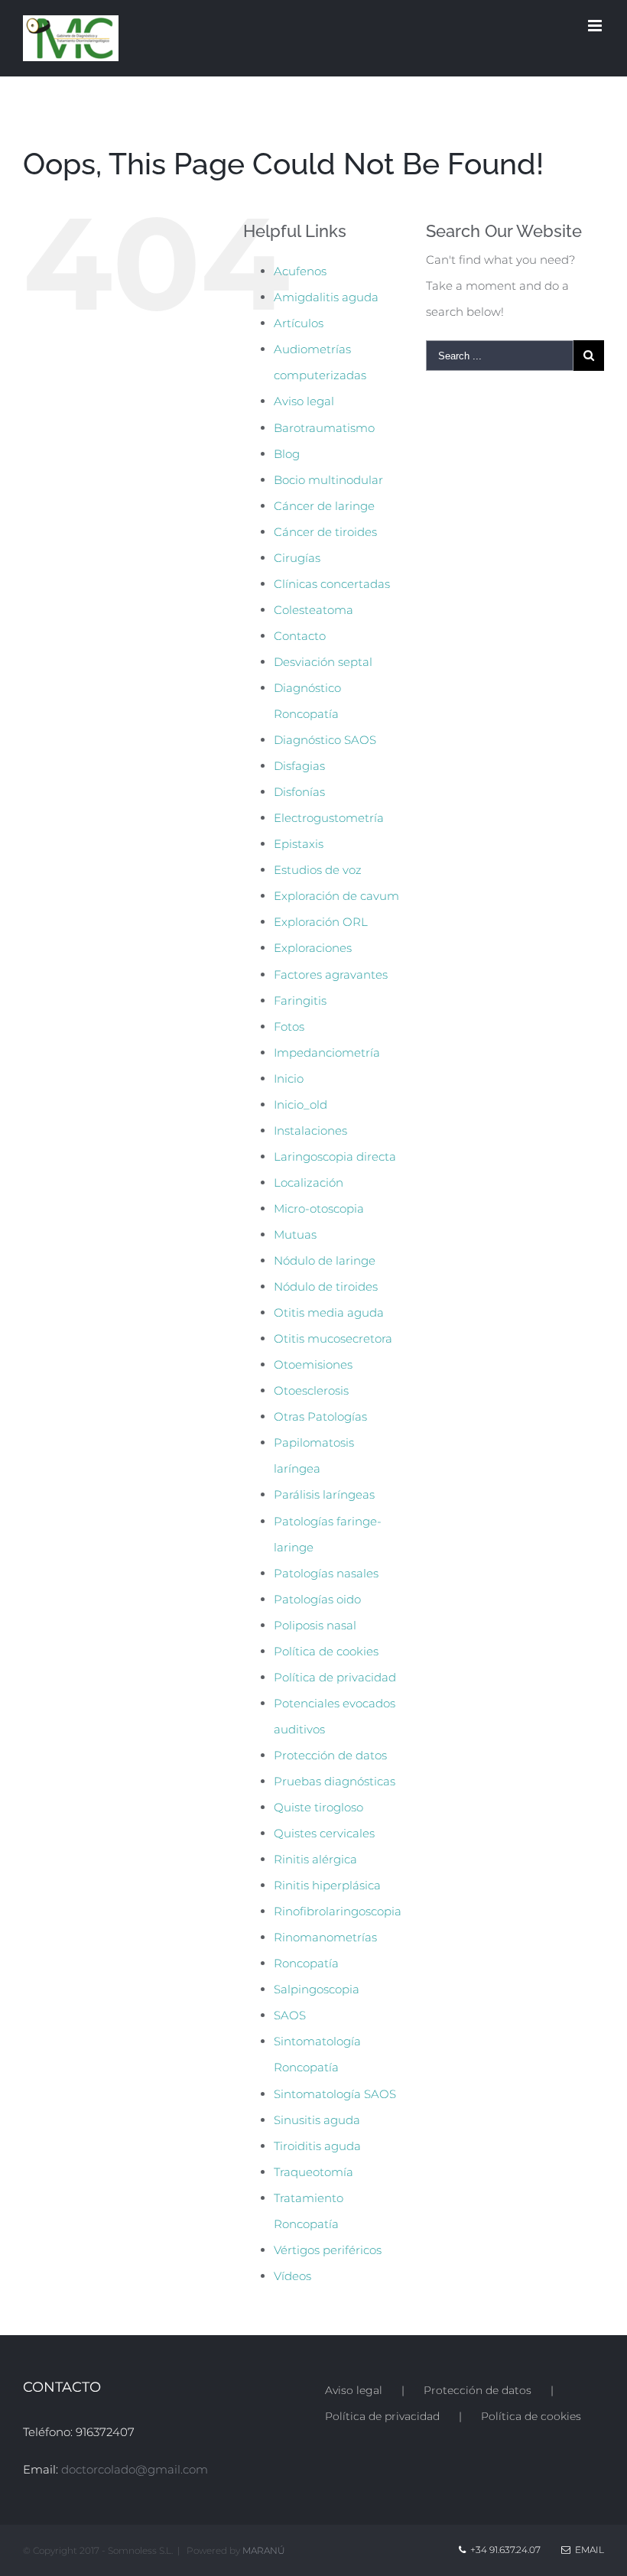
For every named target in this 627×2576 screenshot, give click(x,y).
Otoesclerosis (311, 1390)
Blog (287, 454)
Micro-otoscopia (319, 1208)
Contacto (300, 636)
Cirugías (297, 558)
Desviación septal (323, 662)
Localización (309, 1182)
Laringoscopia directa (335, 1156)
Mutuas (295, 1234)
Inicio (289, 1078)
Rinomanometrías (325, 1937)
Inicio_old (301, 1104)
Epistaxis (299, 844)
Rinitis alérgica (315, 1859)
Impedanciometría (327, 1052)
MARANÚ (264, 2550)
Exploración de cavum (336, 896)
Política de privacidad (335, 1677)
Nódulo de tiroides (326, 1286)
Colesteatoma (313, 610)
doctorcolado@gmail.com (135, 2469)
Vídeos (292, 2276)
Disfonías (299, 792)
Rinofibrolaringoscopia (338, 1911)
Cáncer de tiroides (325, 532)
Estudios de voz (318, 870)
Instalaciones (310, 1130)
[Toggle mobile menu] (596, 26)
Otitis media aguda (329, 1312)
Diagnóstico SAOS (325, 740)
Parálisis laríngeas (324, 1494)
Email (587, 2550)
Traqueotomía (313, 2172)
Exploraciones (313, 948)
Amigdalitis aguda (326, 297)
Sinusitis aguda (317, 2120)
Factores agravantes (331, 975)
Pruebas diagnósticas (335, 1781)
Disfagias (299, 766)
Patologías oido (317, 1599)
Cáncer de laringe (324, 506)
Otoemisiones (313, 1364)
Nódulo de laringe (325, 1260)
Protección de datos (330, 1755)
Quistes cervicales (324, 1833)
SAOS (290, 2015)
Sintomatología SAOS (335, 2094)
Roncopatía (306, 1963)
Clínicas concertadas (332, 584)
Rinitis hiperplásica (327, 1885)
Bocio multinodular (328, 480)
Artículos (299, 323)
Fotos (289, 1027)
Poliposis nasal (315, 1625)
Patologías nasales (326, 1573)
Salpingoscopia (317, 1989)
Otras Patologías (320, 1416)
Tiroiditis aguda (317, 2146)
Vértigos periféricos (328, 2250)
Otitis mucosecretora (333, 1338)
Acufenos (300, 271)
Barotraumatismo (324, 428)
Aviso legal (304, 401)
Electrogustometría (329, 818)
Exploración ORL (321, 922)
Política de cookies (326, 1651)
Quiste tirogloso (318, 1807)
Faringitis (300, 1001)
